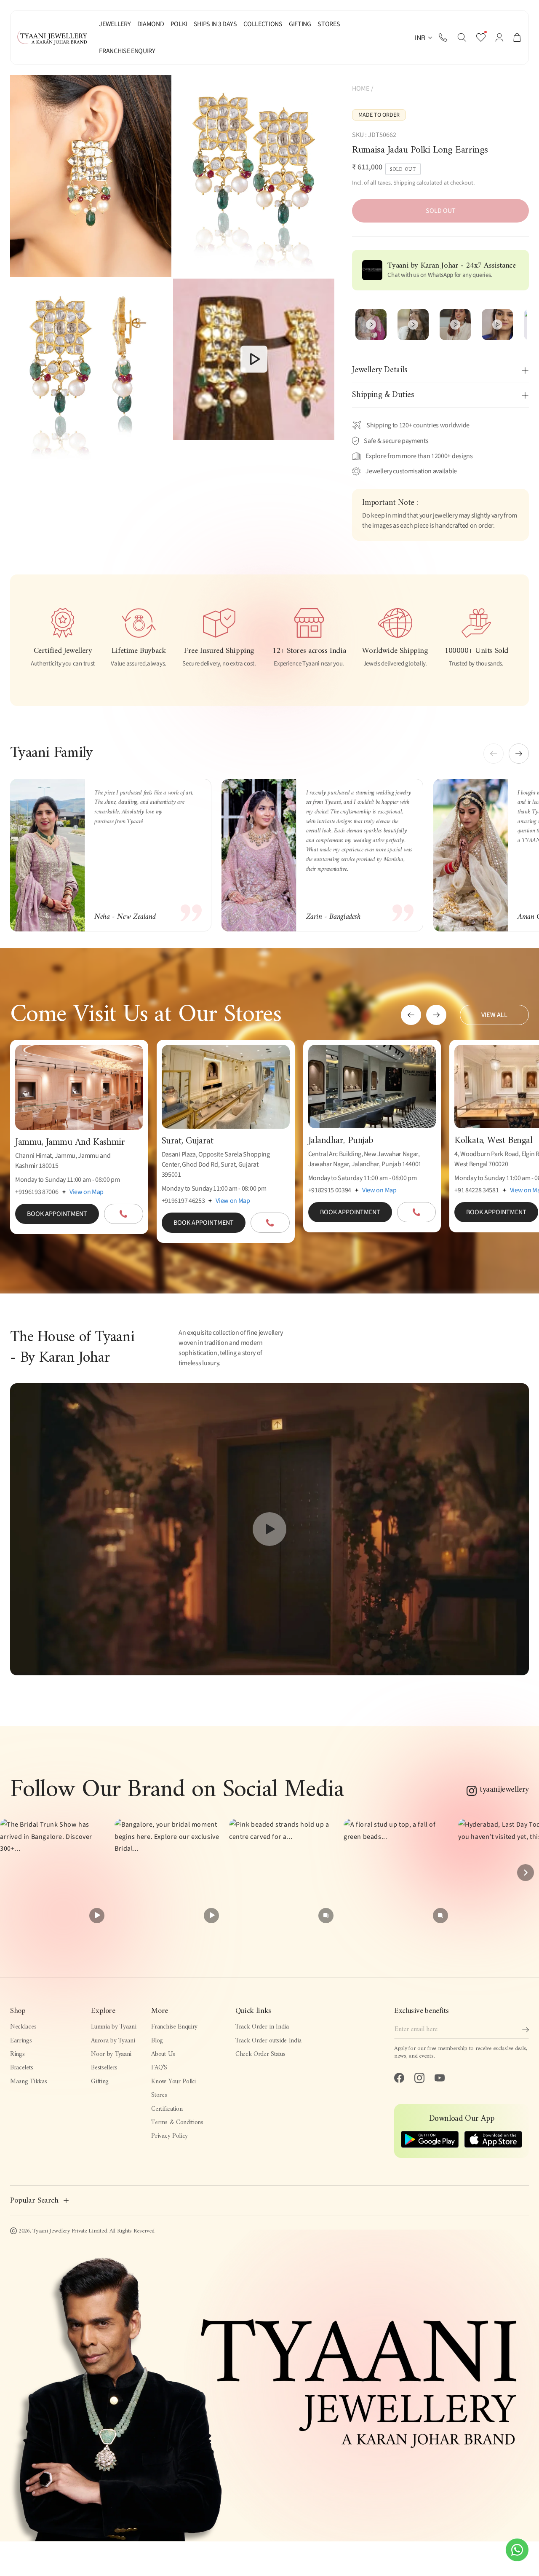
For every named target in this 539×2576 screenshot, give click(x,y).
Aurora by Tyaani (113, 2041)
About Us (163, 2054)
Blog (157, 2041)
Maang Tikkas (28, 2082)
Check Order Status (260, 2054)
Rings (17, 2054)
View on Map (87, 1192)
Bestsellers (104, 2068)
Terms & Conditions (177, 2123)
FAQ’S (159, 2068)
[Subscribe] (526, 2030)
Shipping (404, 183)
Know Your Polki (173, 2082)
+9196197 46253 (183, 1201)
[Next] (526, 1873)
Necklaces (23, 2027)
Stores (159, 2095)
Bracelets (21, 2068)
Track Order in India (262, 2027)
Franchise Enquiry (174, 2027)
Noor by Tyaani (111, 2054)
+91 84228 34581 (476, 1190)
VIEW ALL (494, 1015)
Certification (167, 2109)
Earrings (21, 2041)
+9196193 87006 (37, 1192)
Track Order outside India (268, 2041)
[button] (462, 38)
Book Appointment (57, 1214)
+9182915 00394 (330, 1190)
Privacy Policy (169, 2136)
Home (361, 89)
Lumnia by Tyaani (113, 2027)
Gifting (100, 2082)
